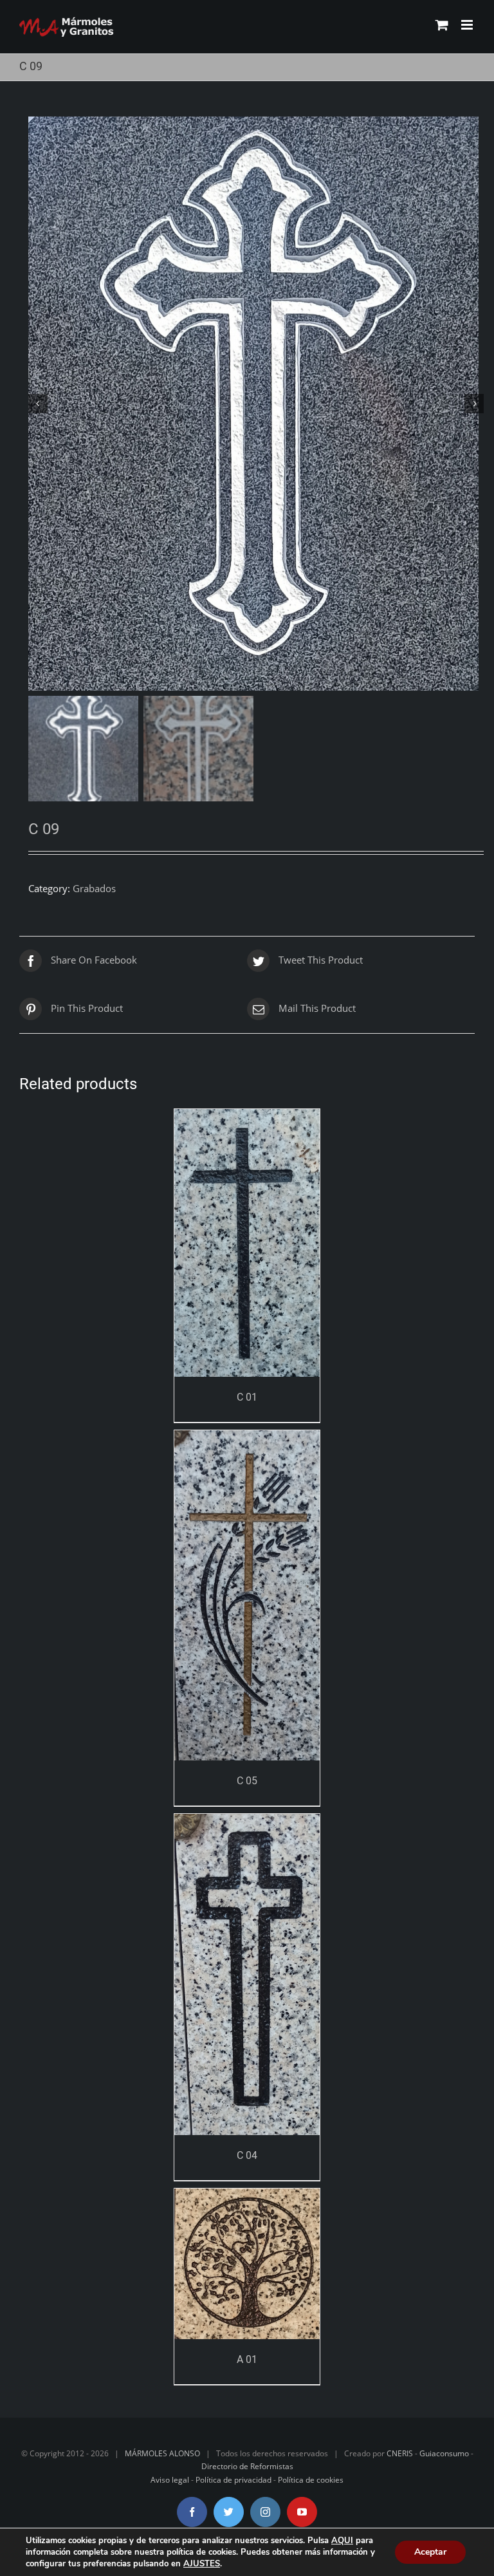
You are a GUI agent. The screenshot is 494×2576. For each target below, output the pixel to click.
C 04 (247, 2155)
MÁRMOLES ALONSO (162, 2453)
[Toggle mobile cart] (442, 25)
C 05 (247, 1781)
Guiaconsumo (444, 2453)
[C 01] (247, 1243)
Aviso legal (170, 2480)
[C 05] (247, 1595)
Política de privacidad (233, 2480)
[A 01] (247, 2264)
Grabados (94, 888)
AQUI (342, 2541)
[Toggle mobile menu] (468, 25)
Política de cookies (311, 2480)
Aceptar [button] (430, 2552)
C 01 (247, 1397)
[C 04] (247, 1974)
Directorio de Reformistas (247, 2466)
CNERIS (400, 2453)
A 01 (247, 2359)
